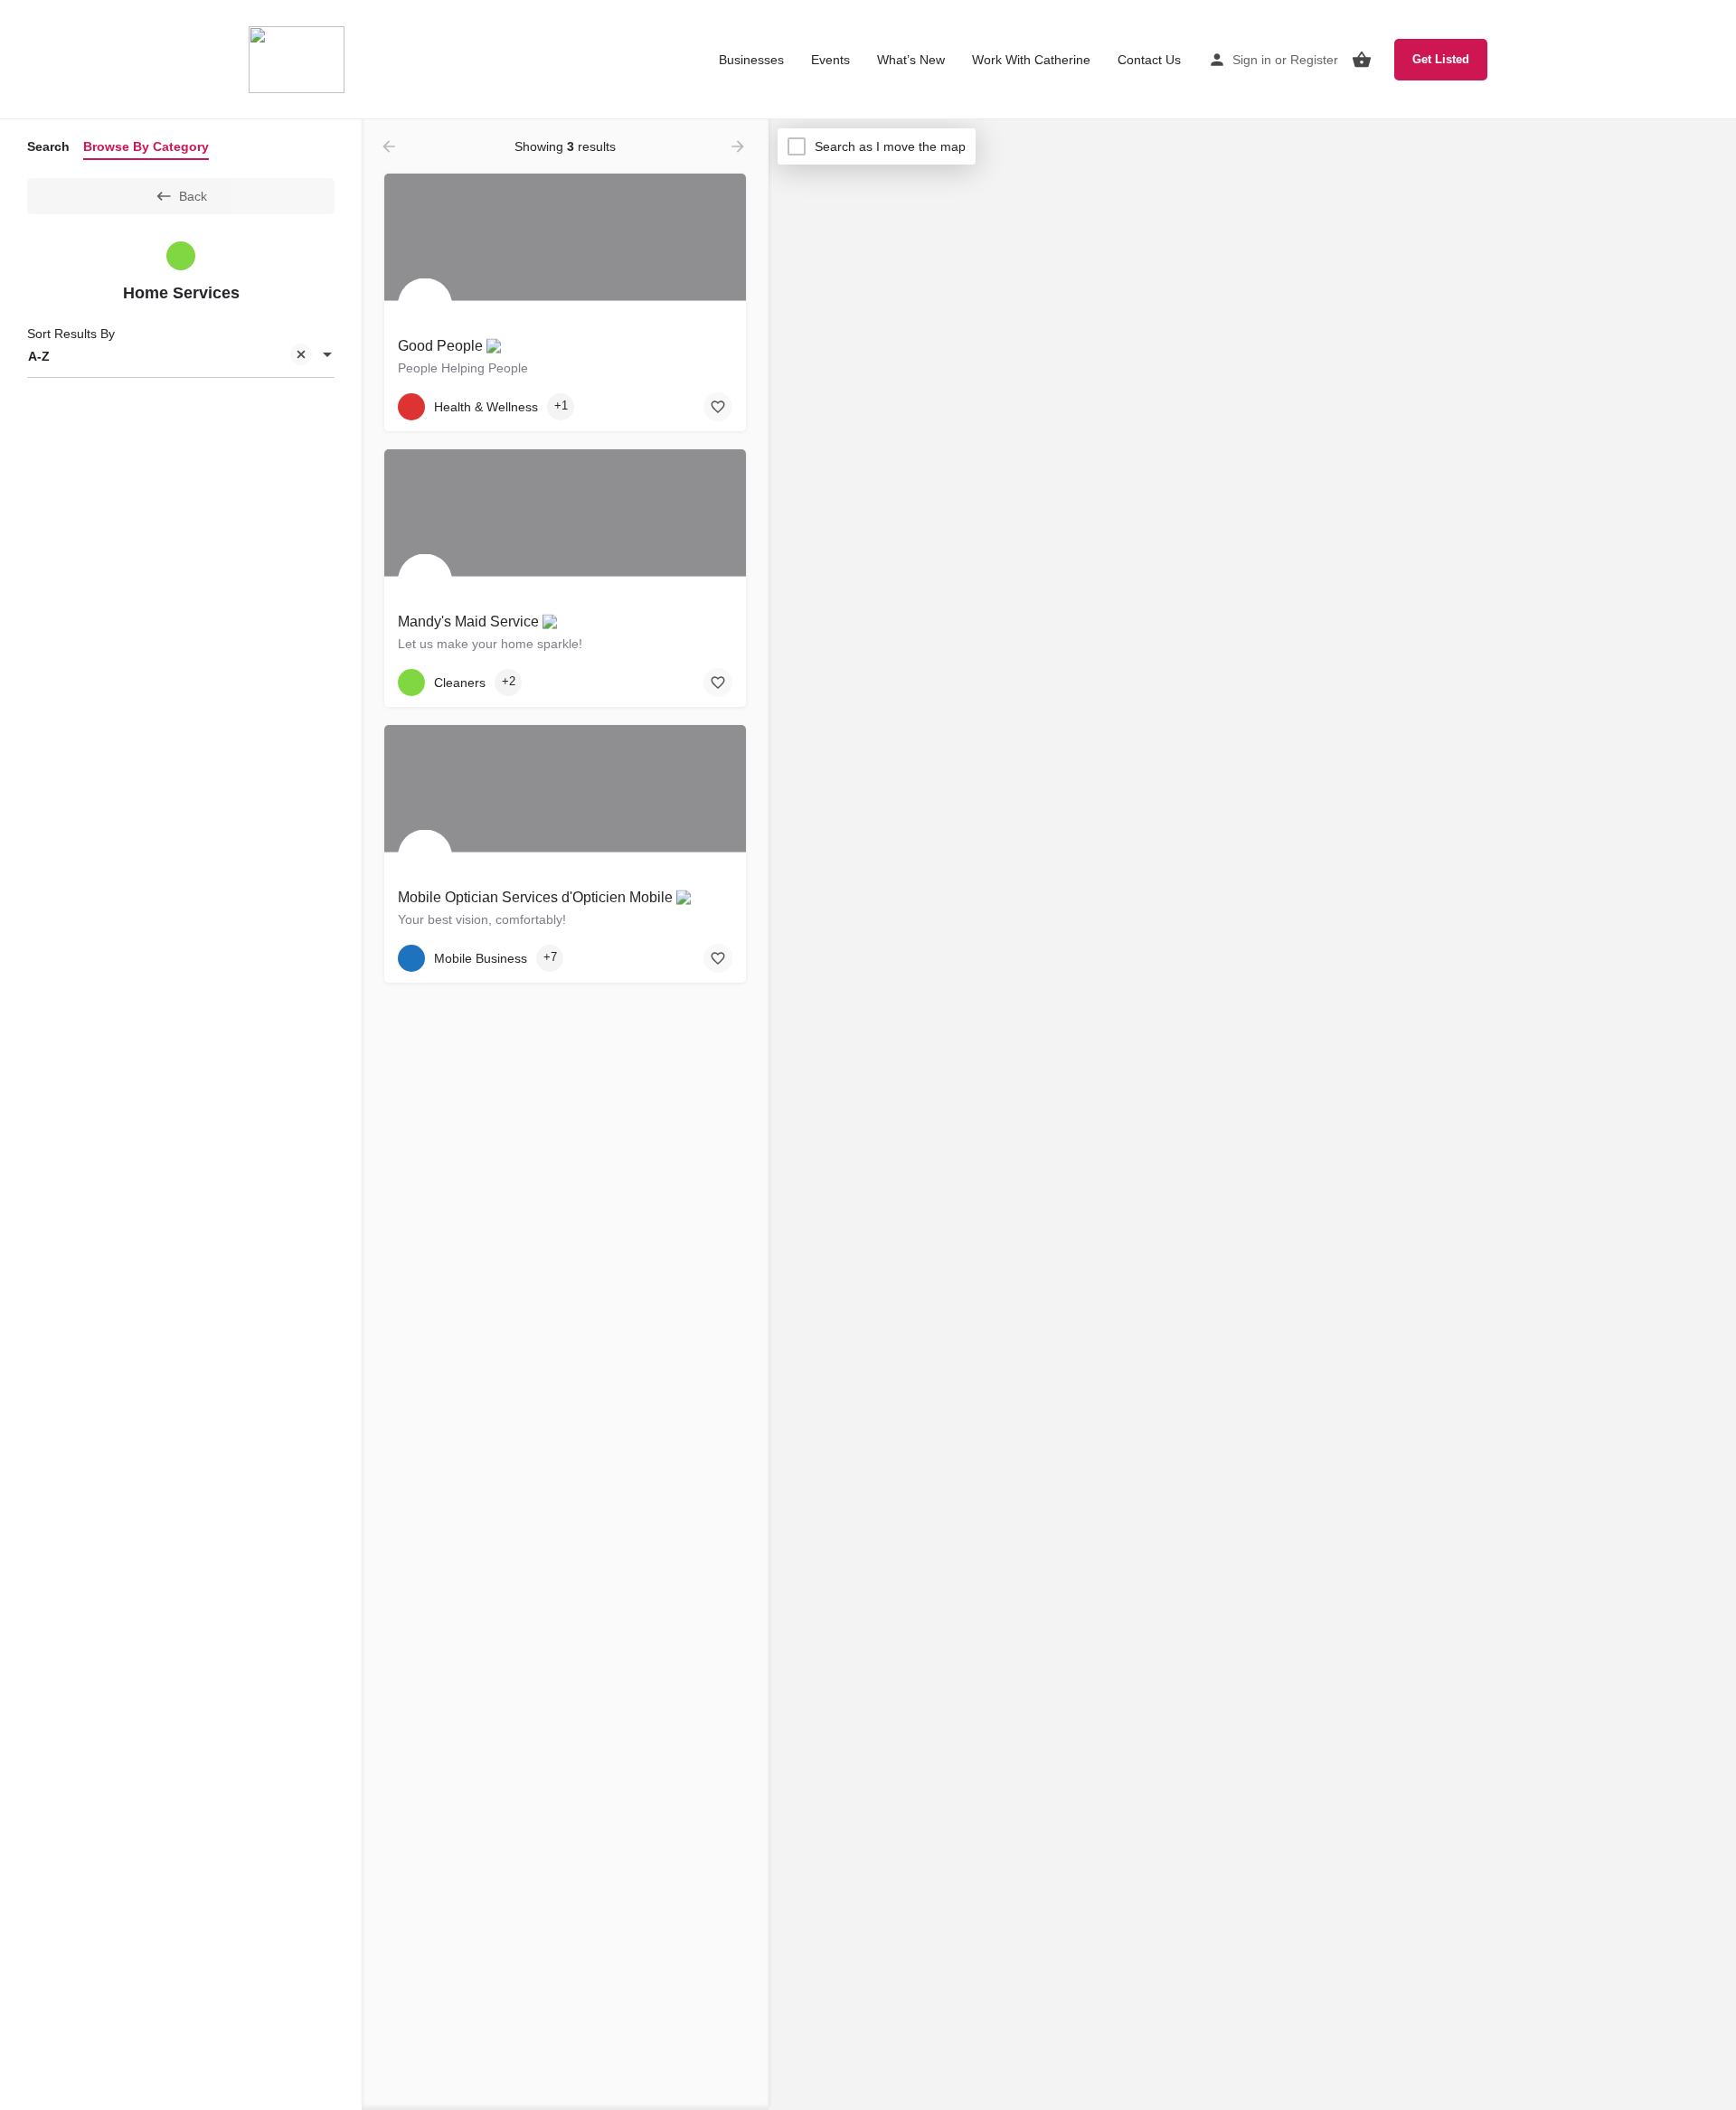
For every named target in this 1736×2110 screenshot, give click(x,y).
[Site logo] (299, 59)
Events (830, 60)
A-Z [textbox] (39, 356)
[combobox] (181, 356)
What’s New (911, 60)
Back (193, 196)
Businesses (751, 60)
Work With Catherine (1031, 60)
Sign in (1252, 60)
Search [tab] (48, 146)
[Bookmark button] (718, 407)
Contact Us (1149, 60)
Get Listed (1441, 59)
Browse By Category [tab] (146, 146)
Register (1314, 60)
